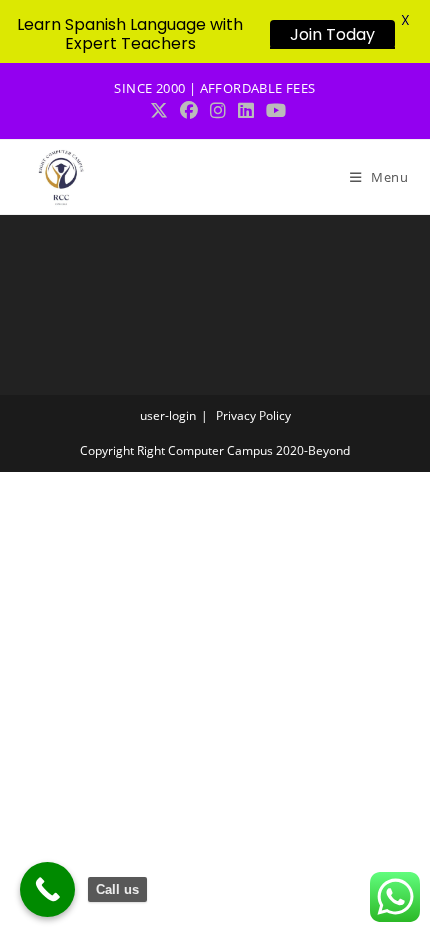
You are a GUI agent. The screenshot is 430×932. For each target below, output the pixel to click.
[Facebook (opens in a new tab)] (189, 110)
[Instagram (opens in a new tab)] (218, 110)
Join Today (332, 34)
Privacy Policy (253, 415)
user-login (168, 415)
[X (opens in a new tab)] (159, 110)
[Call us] (47, 889)
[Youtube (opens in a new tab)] (273, 110)
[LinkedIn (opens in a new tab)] (246, 110)
